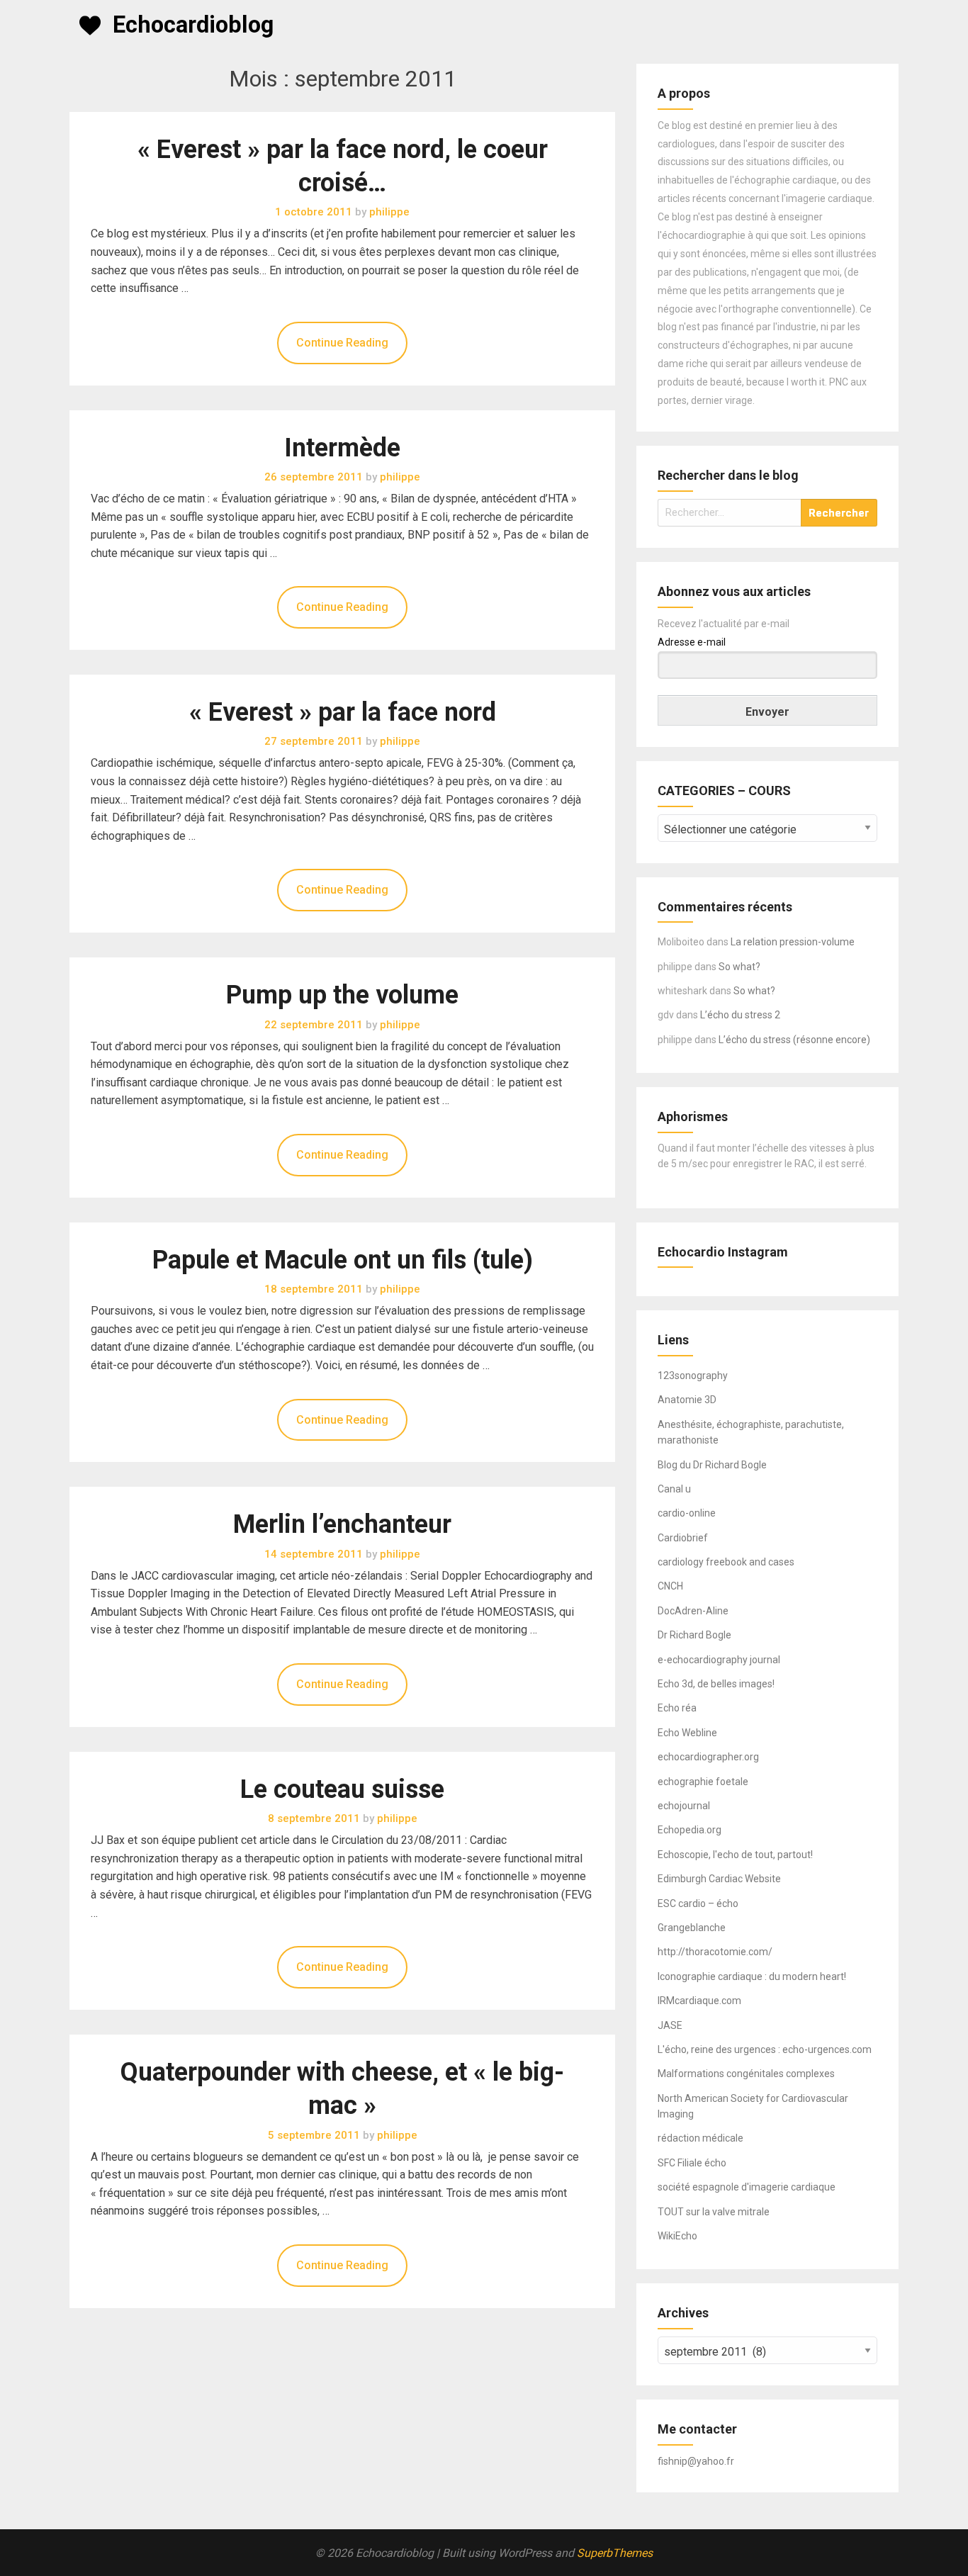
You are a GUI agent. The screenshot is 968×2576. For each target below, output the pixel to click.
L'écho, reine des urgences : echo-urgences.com (765, 2049)
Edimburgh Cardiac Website (719, 1879)
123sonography (693, 1376)
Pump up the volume (342, 995)
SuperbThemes (615, 2553)
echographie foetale (703, 1782)
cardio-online (687, 1513)
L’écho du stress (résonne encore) (794, 1040)
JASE (670, 2025)
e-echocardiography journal (719, 1660)
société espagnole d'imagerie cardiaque (747, 2187)
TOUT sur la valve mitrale (714, 2212)
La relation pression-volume (793, 942)
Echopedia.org (690, 1830)
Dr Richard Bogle (694, 1635)
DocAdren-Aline (693, 1611)
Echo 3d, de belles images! (716, 1684)
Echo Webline (687, 1733)
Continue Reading (342, 343)
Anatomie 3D (687, 1400)
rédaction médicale (700, 2138)
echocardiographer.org (708, 1757)
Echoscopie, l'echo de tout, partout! (735, 1855)
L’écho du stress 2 (740, 1015)
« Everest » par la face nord (343, 712)
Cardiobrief (683, 1538)
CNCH (670, 1586)
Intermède (342, 448)
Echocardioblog (193, 25)
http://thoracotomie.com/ (715, 1952)
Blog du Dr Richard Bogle (712, 1465)
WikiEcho (677, 2236)
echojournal (684, 1806)
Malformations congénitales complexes (746, 2074)
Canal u (674, 1489)
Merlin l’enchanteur (342, 1524)
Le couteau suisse (342, 1789)
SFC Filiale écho (692, 2163)
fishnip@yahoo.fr (696, 2461)
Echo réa (677, 1708)
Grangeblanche (692, 1928)
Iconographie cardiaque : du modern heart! (752, 1976)
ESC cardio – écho (698, 1903)
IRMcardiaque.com (699, 2001)
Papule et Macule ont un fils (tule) (343, 1260)
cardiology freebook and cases (726, 1562)
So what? (739, 967)
